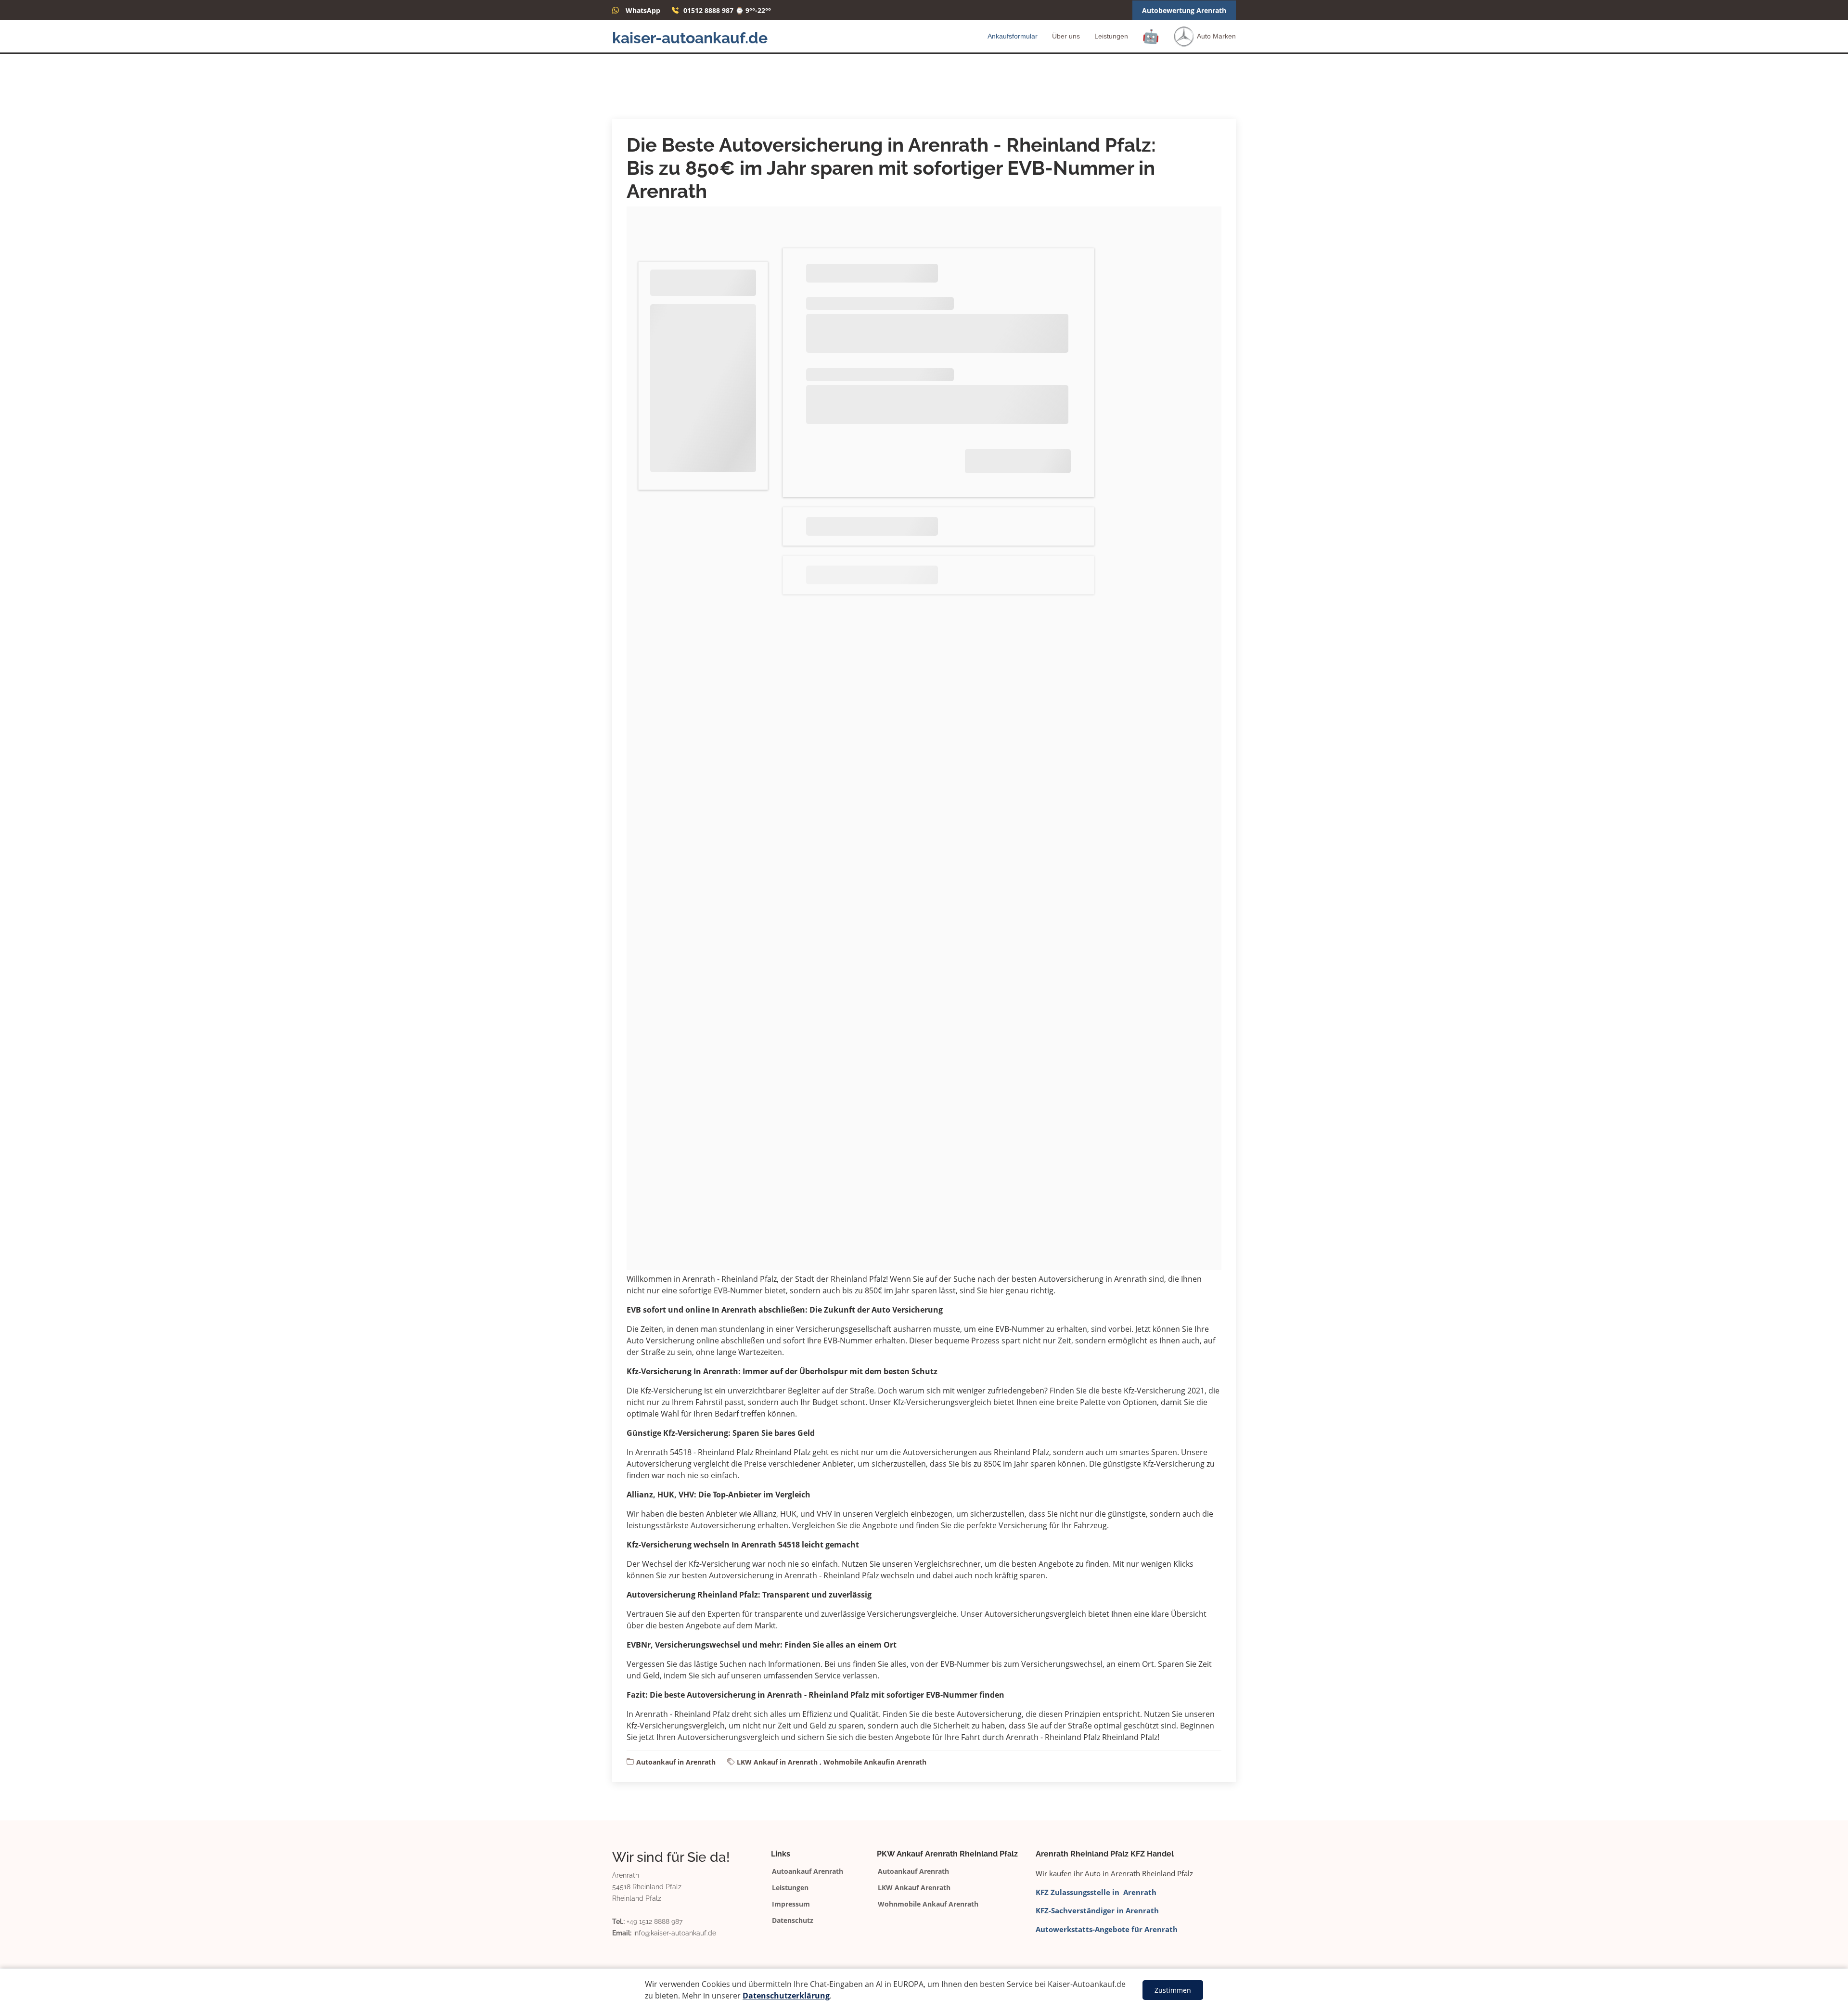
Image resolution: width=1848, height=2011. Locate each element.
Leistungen (1111, 36)
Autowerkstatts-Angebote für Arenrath (1107, 1929)
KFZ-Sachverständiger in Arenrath (1097, 1910)
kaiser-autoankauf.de (690, 38)
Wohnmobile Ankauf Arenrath (928, 1904)
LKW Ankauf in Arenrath (777, 1762)
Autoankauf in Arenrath (676, 1762)
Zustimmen (1173, 1990)
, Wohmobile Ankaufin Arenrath (873, 1762)
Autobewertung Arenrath (1184, 10)
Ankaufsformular (1013, 36)
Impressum (791, 1904)
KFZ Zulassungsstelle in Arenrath (1096, 1892)
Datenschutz (793, 1921)
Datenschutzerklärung (786, 1996)
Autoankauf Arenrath (808, 1871)
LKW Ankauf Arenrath (914, 1888)
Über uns (1066, 36)
